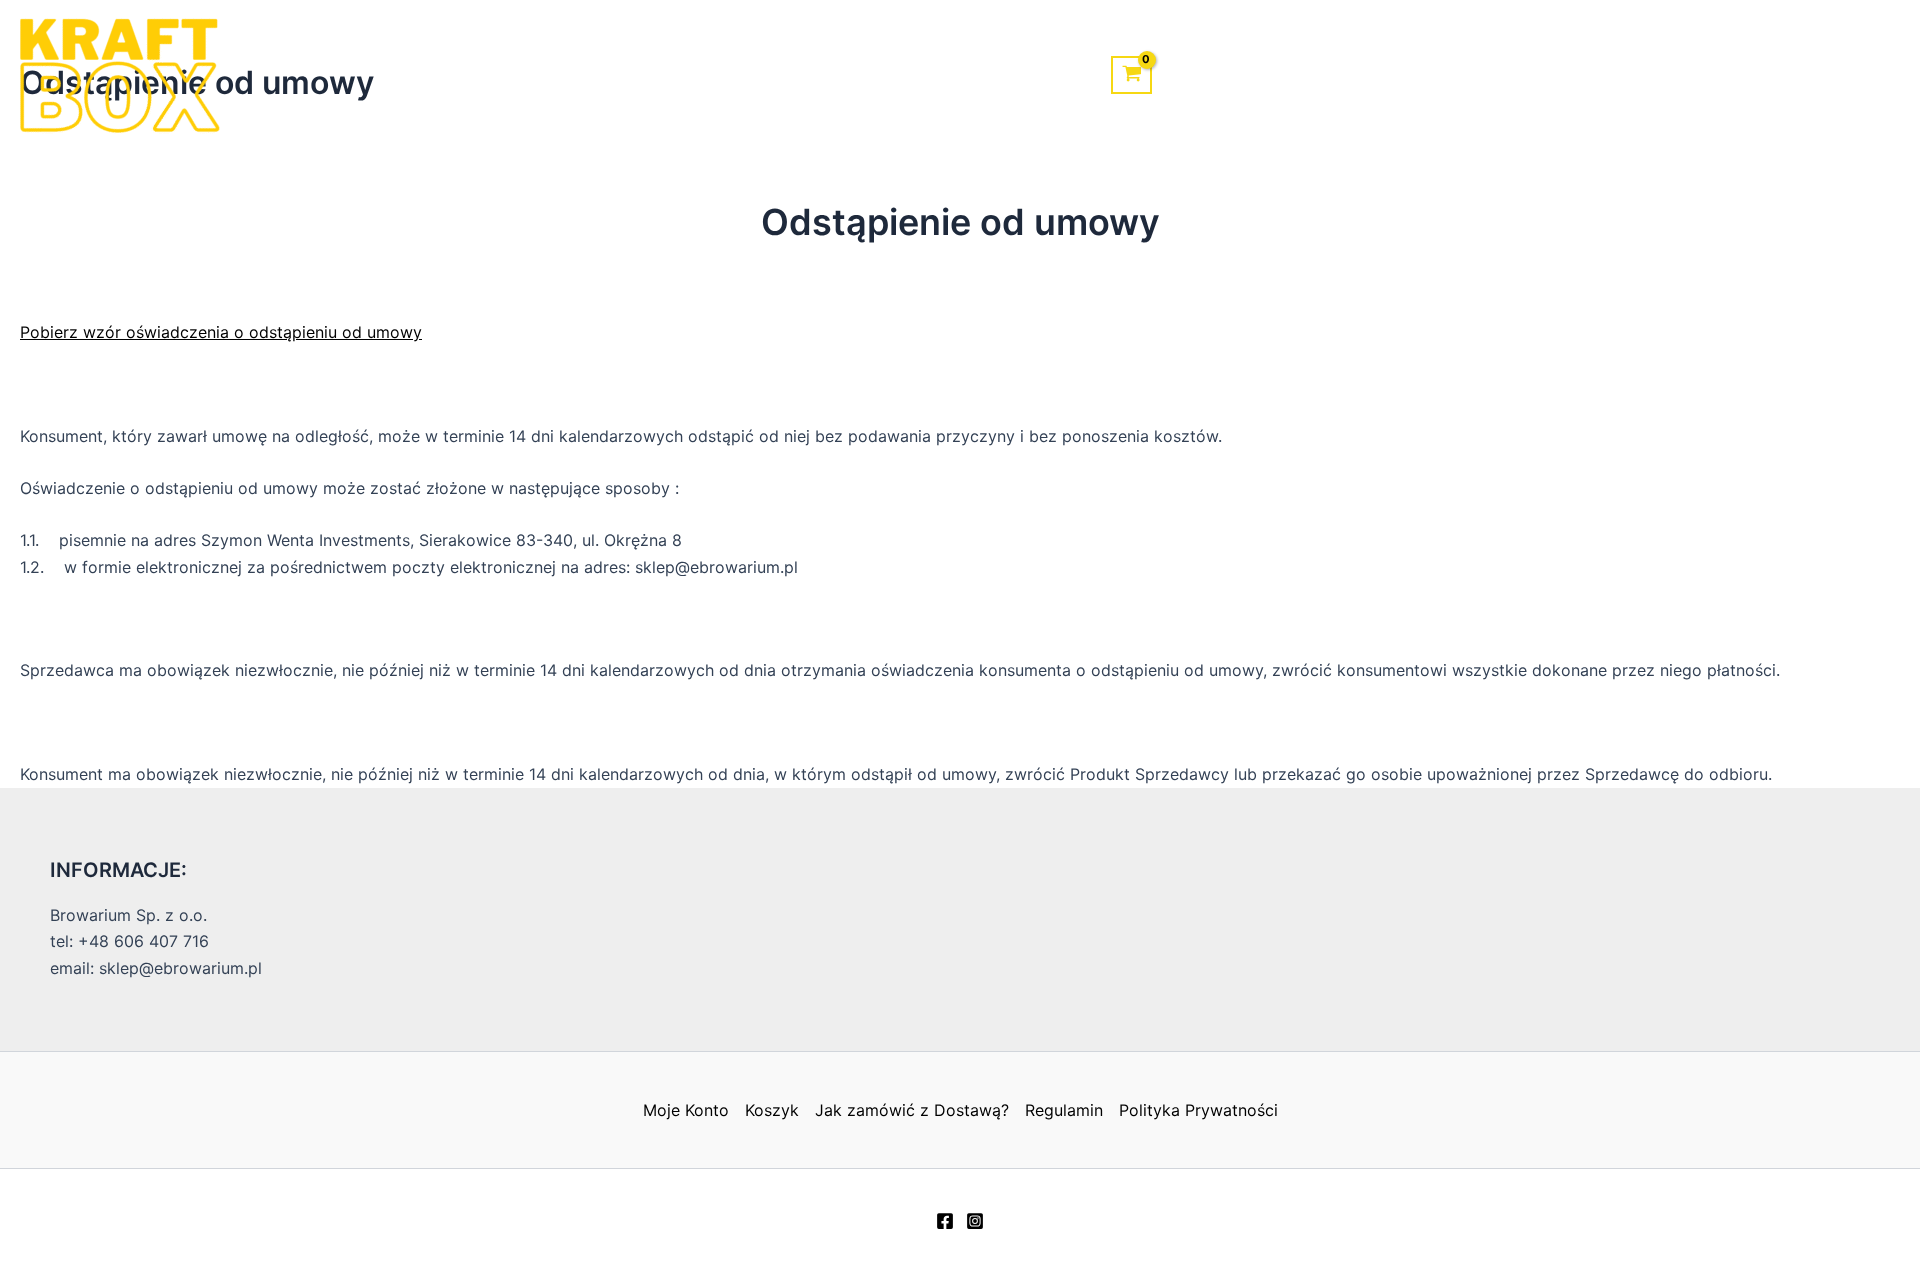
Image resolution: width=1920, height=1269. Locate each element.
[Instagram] (975, 1221)
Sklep (808, 75)
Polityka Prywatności (1198, 1110)
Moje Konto (1022, 75)
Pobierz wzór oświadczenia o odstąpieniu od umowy (221, 332)
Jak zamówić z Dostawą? (912, 1110)
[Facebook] (945, 1221)
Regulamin (1064, 1110)
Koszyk (772, 1110)
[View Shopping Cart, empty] (1131, 75)
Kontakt (901, 75)
